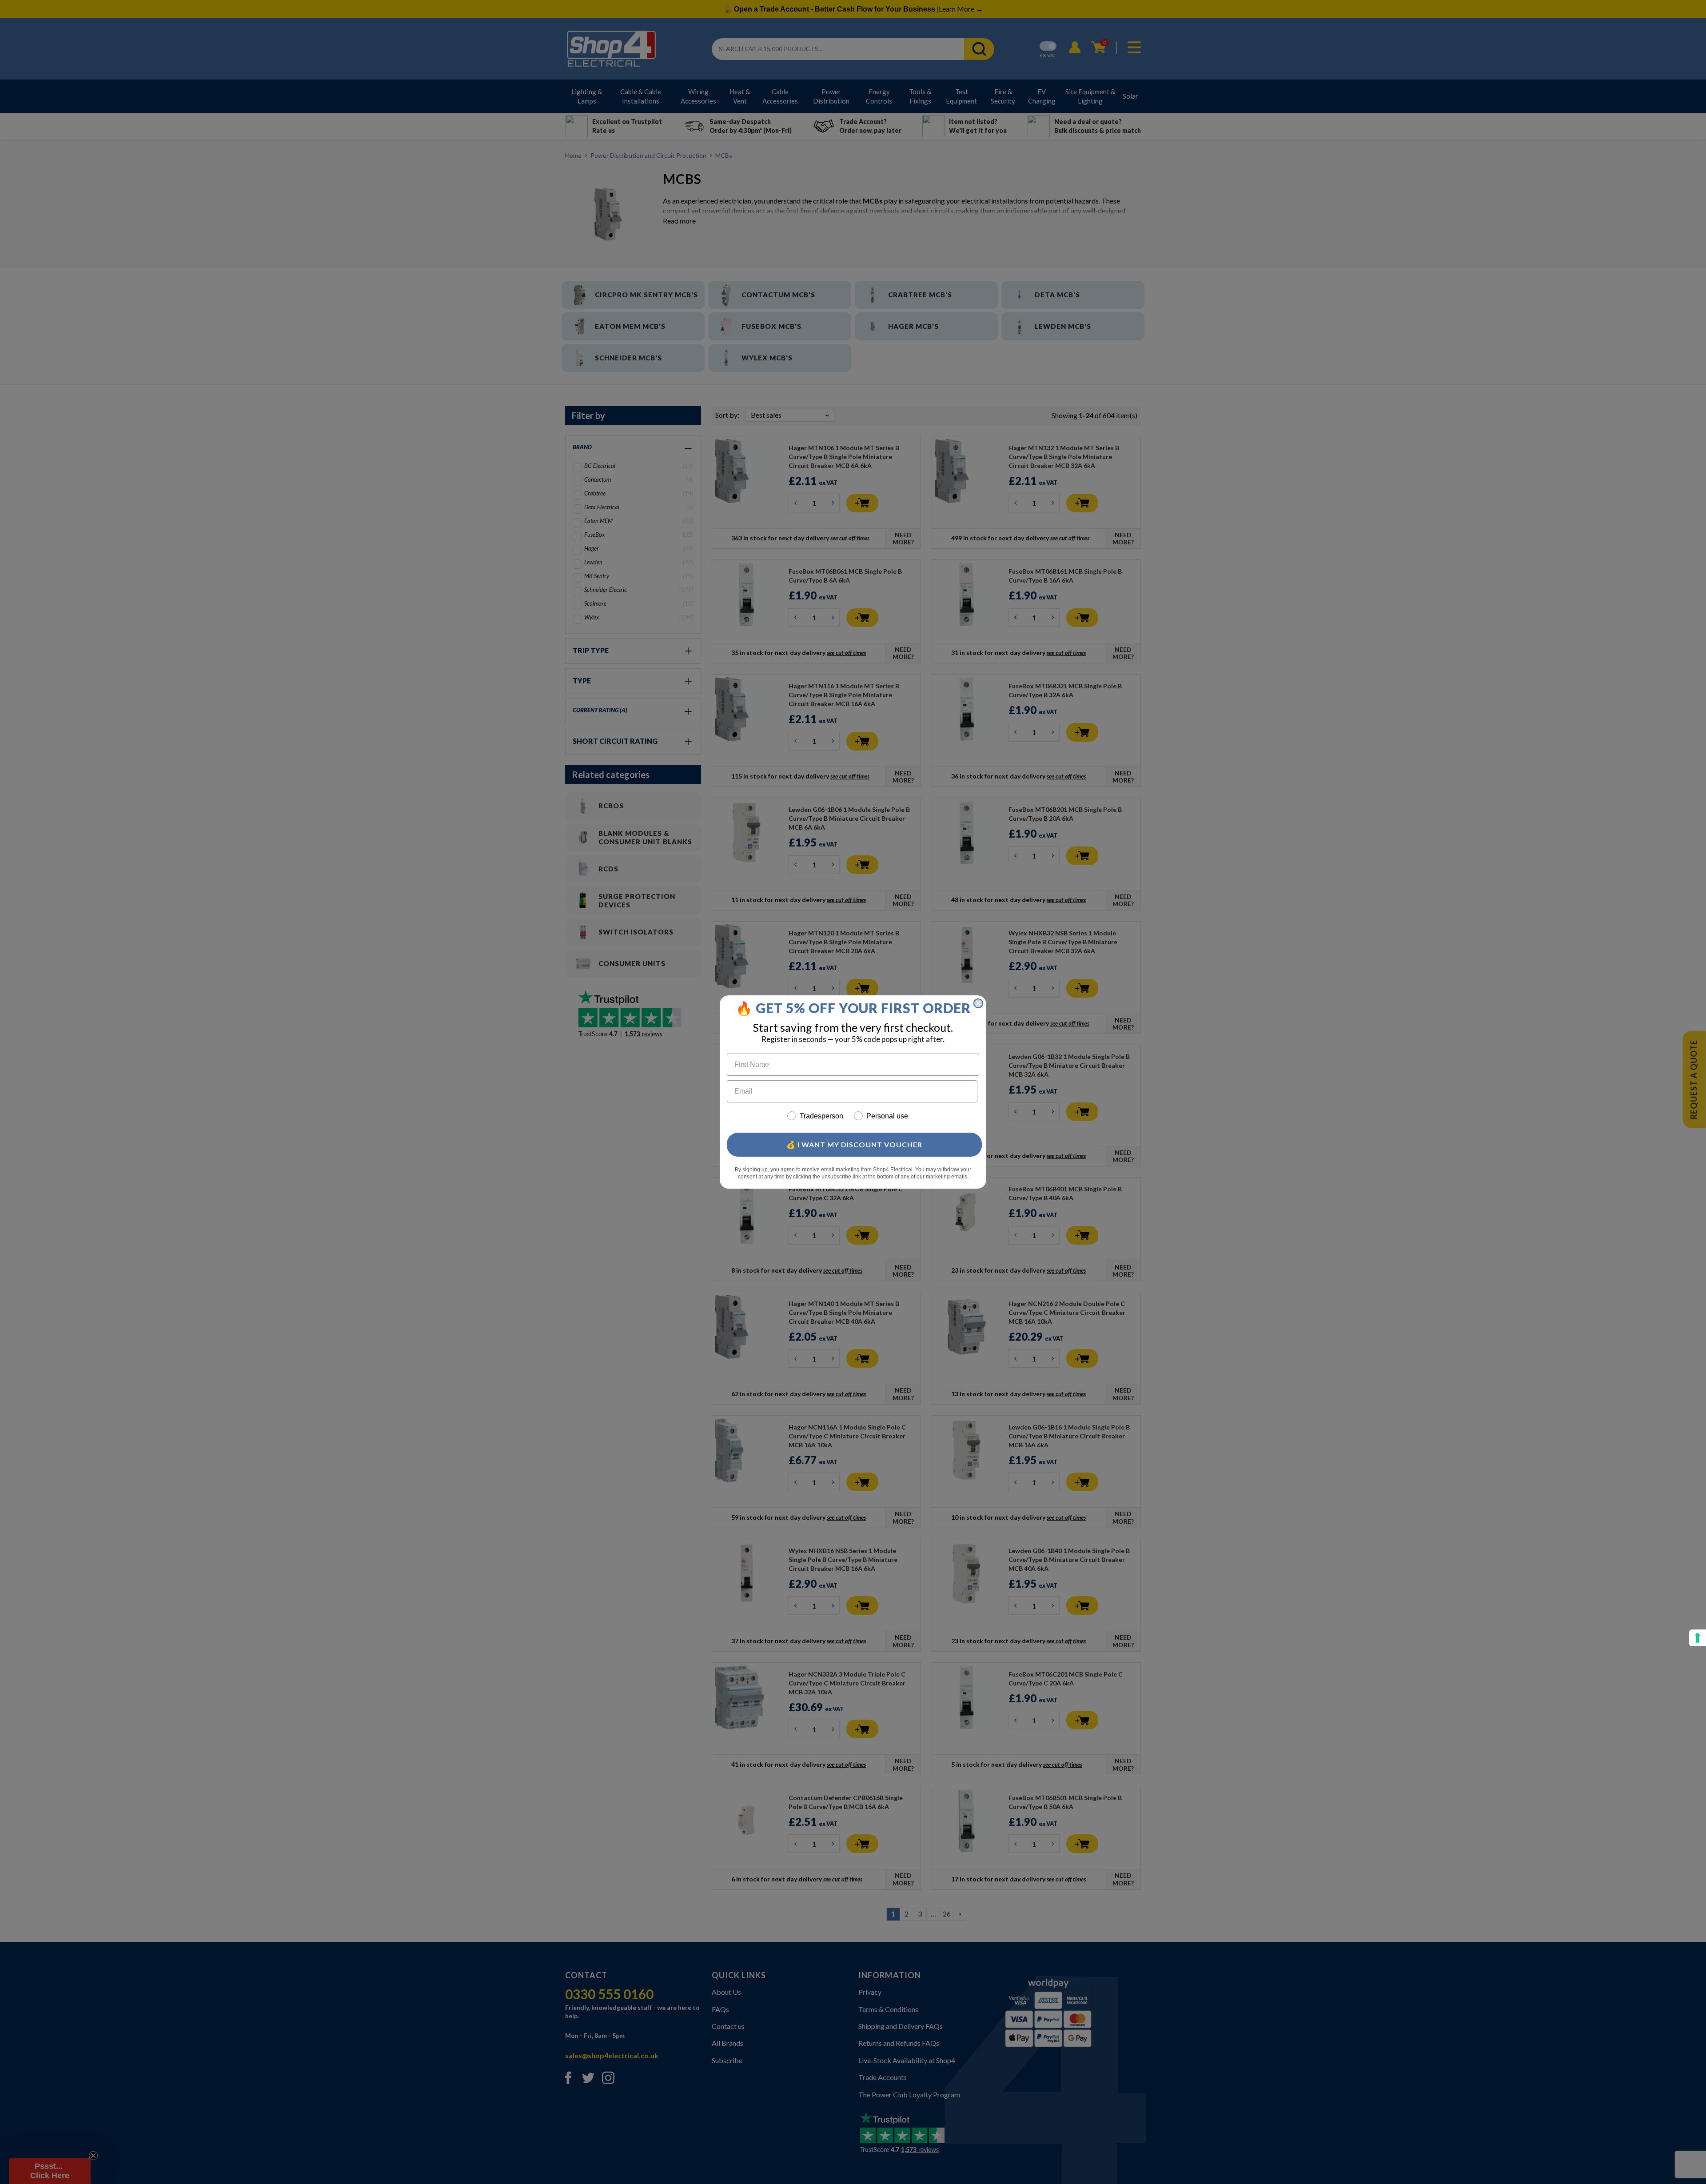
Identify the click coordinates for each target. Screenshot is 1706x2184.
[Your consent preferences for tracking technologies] (1698, 1638)
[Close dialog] (978, 1003)
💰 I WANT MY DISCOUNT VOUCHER (854, 1144)
